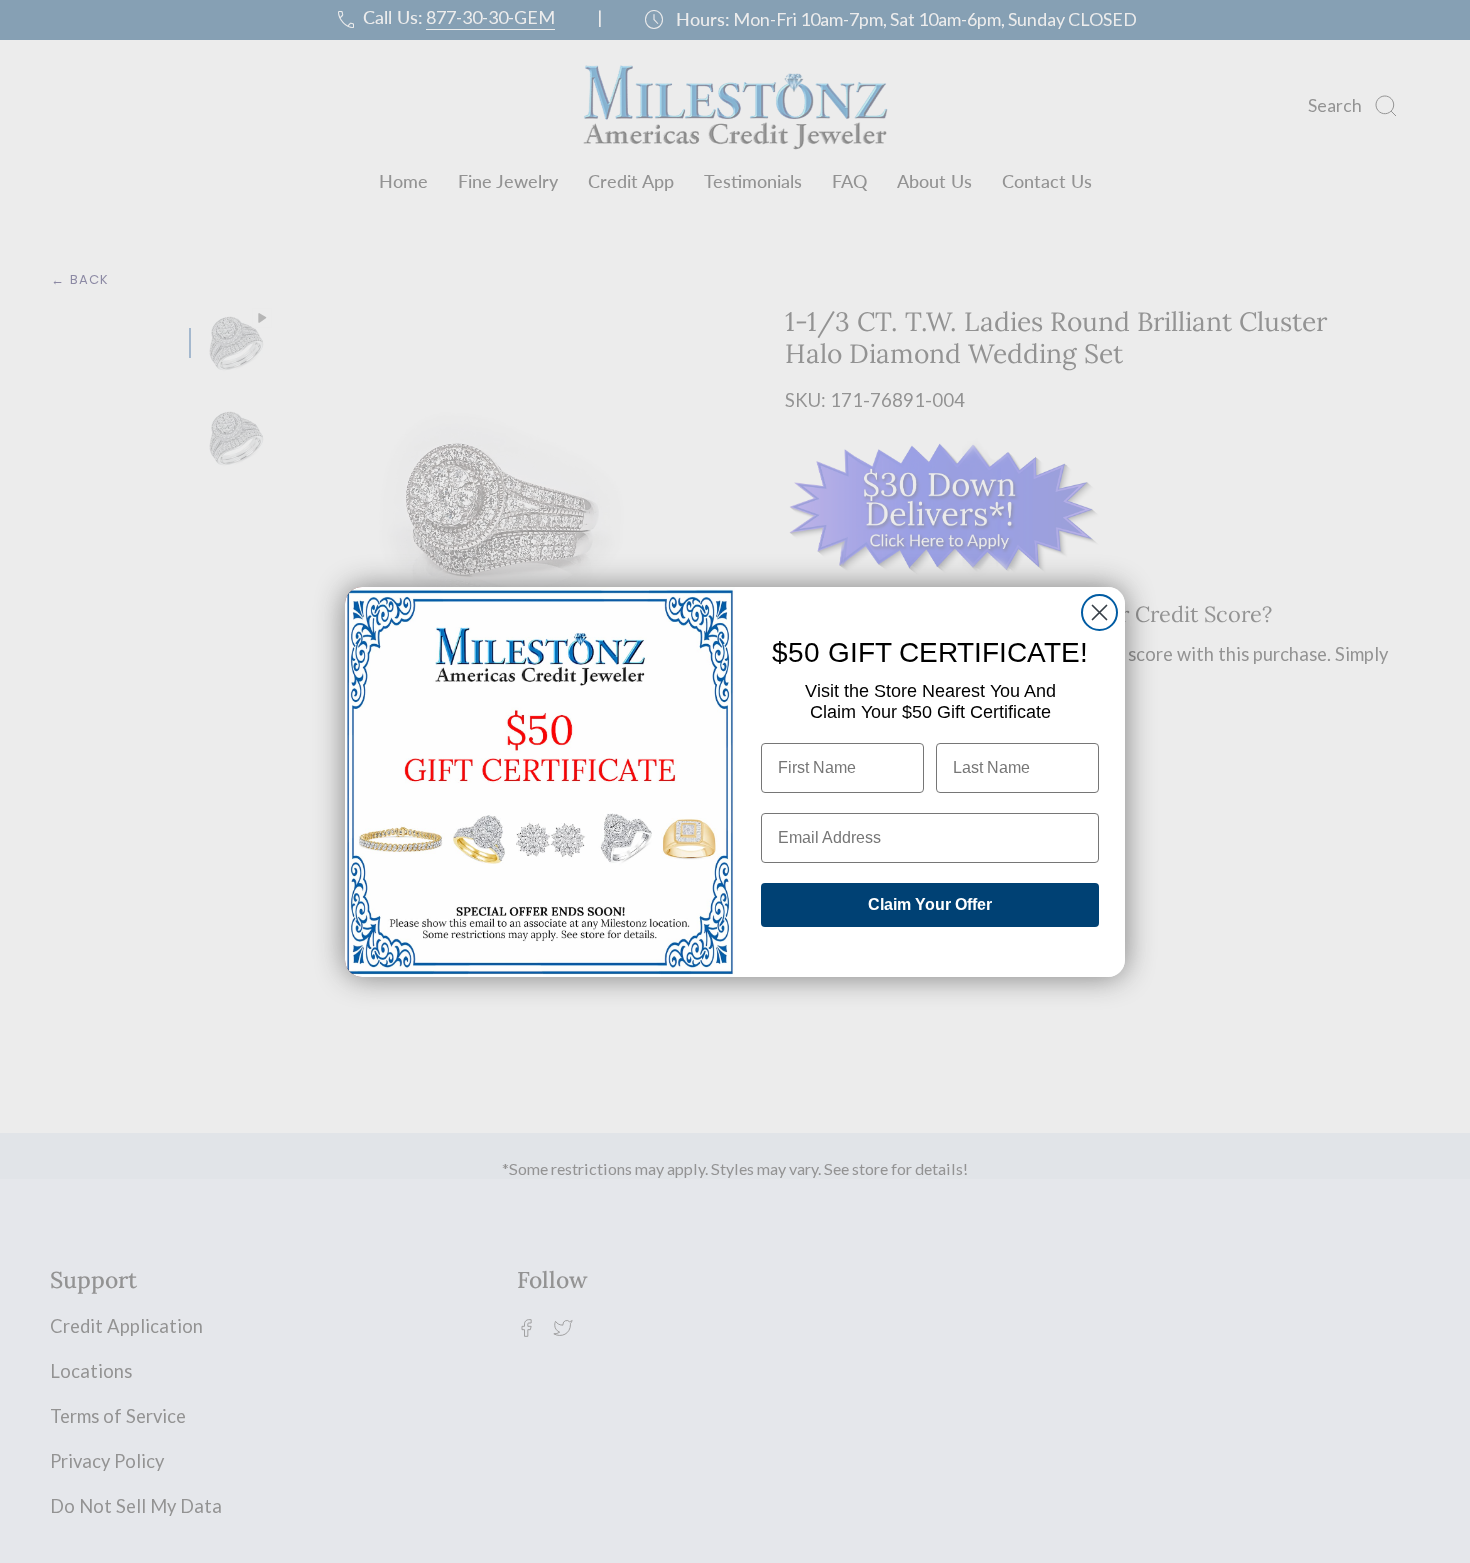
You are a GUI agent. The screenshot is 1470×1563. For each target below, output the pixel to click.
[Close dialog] (1099, 612)
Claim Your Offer (930, 904)
